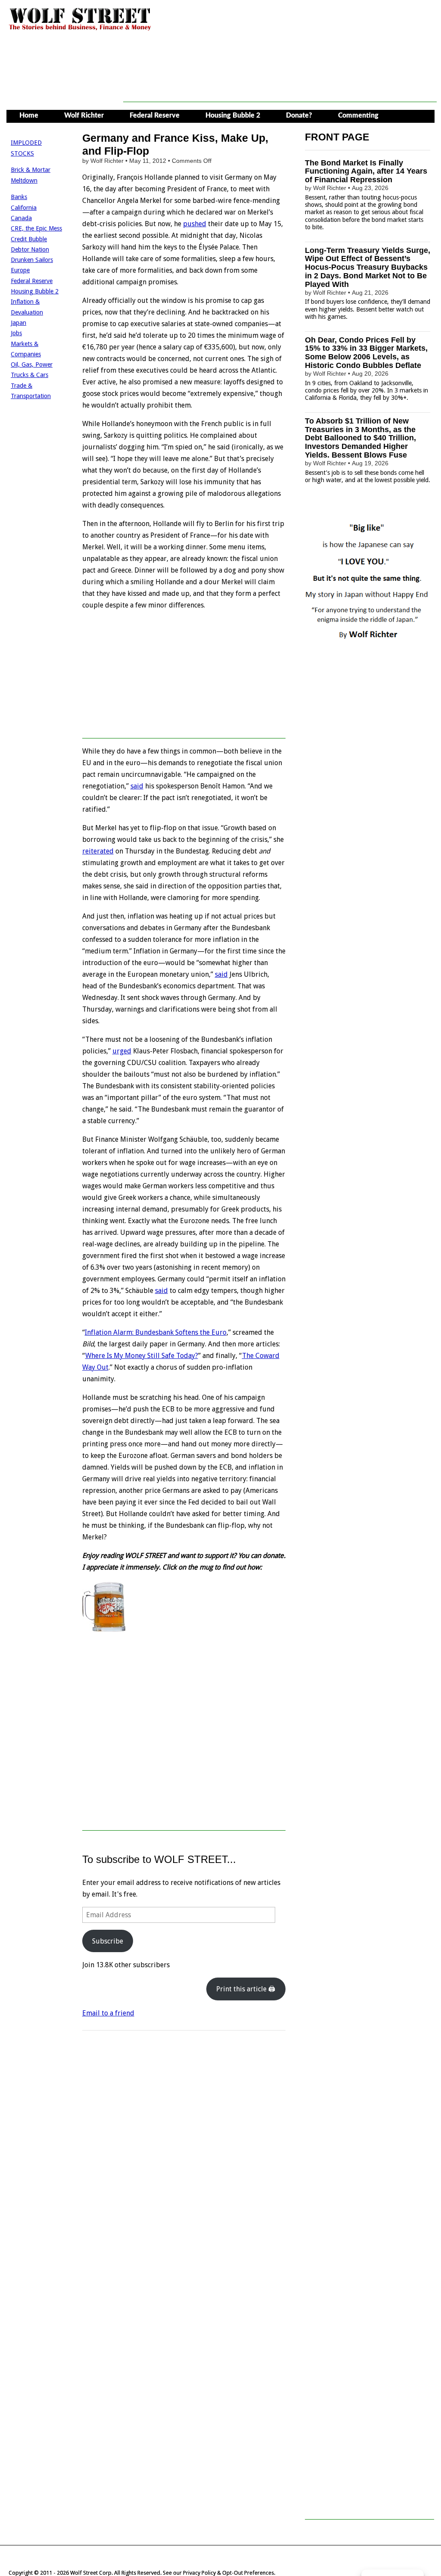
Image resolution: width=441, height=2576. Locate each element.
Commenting (358, 115)
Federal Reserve (155, 115)
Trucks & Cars (30, 375)
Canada (21, 218)
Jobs (16, 333)
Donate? (299, 115)
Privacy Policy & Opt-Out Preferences (228, 2573)
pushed (195, 224)
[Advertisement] (280, 83)
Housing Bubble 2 (233, 115)
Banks (19, 197)
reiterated (98, 851)
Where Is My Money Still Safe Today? (142, 1356)
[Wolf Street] (80, 30)
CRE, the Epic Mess (36, 228)
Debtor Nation (30, 249)
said (137, 786)
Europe (20, 270)
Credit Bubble (29, 239)
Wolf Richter (84, 115)
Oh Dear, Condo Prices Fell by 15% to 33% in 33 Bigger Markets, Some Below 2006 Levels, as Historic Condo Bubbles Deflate (366, 353)
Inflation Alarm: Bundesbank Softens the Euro (156, 1332)
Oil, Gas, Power (32, 364)
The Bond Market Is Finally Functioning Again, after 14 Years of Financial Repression (366, 171)
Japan (19, 323)
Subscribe (108, 1941)
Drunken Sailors (32, 260)
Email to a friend (108, 2013)
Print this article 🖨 (246, 1989)
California (24, 208)
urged (122, 1051)
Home (29, 115)
